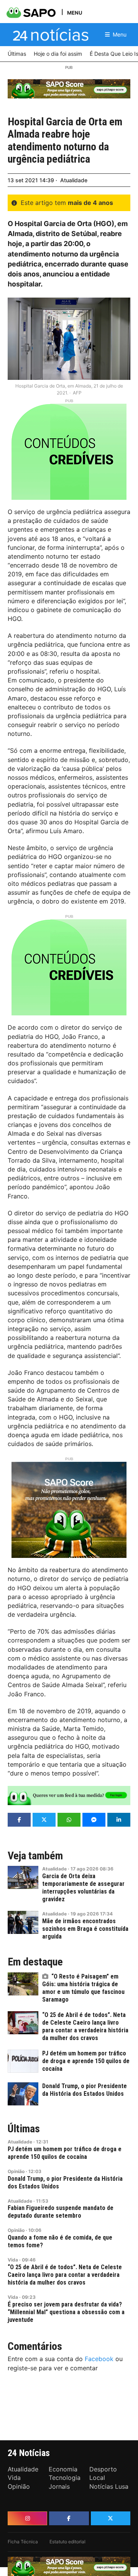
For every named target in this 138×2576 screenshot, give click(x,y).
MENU (75, 12)
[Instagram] (27, 2518)
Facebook (99, 2359)
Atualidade (74, 180)
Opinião (16, 2171)
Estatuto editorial (67, 2542)
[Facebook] (69, 2518)
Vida (13, 2260)
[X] (111, 2518)
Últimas (24, 2129)
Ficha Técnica (23, 2542)
